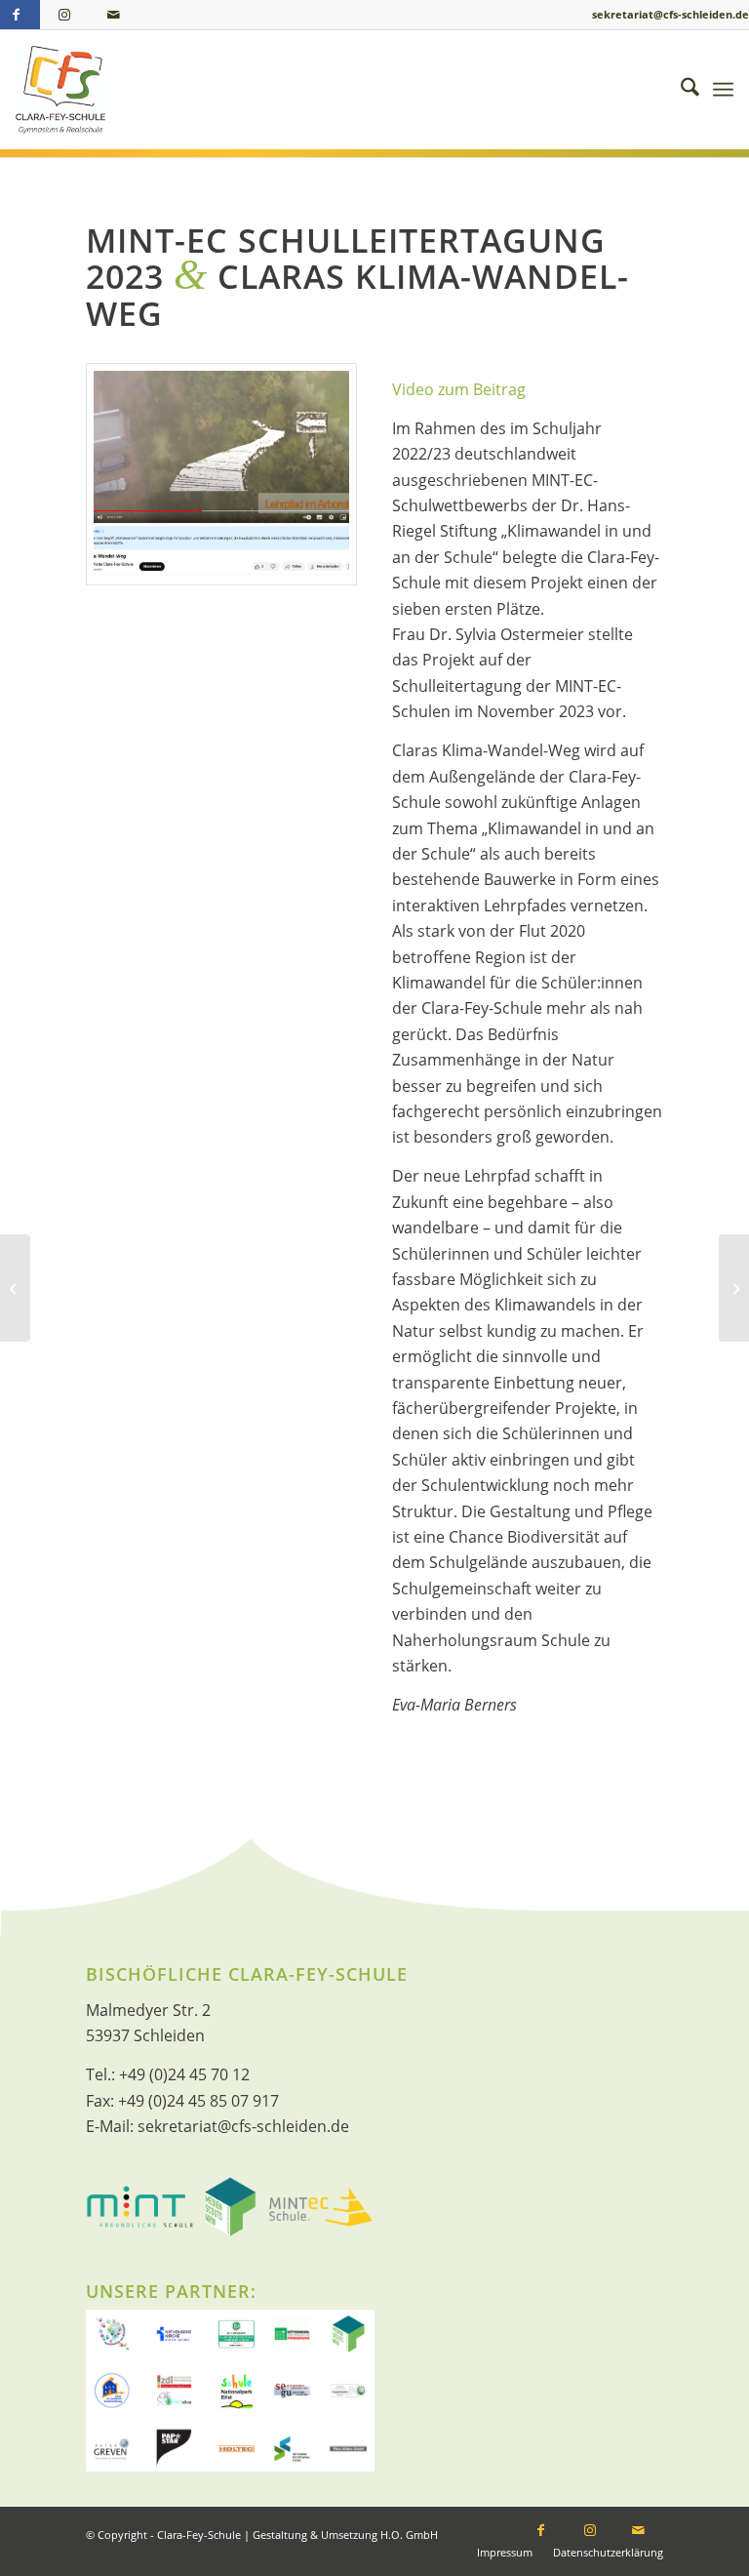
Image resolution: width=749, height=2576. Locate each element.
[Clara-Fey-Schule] (60, 90)
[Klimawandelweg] (221, 474)
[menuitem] (680, 90)
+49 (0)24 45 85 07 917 (198, 2101)
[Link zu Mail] (113, 15)
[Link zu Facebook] (541, 2532)
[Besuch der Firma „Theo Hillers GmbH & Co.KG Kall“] (734, 1288)
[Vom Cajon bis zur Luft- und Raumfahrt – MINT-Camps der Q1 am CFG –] (15, 1288)
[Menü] (723, 90)
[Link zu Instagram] (64, 15)
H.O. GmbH (409, 2535)
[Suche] (680, 90)
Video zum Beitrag (459, 389)
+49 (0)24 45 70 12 (184, 2074)
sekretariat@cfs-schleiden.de (670, 14)
